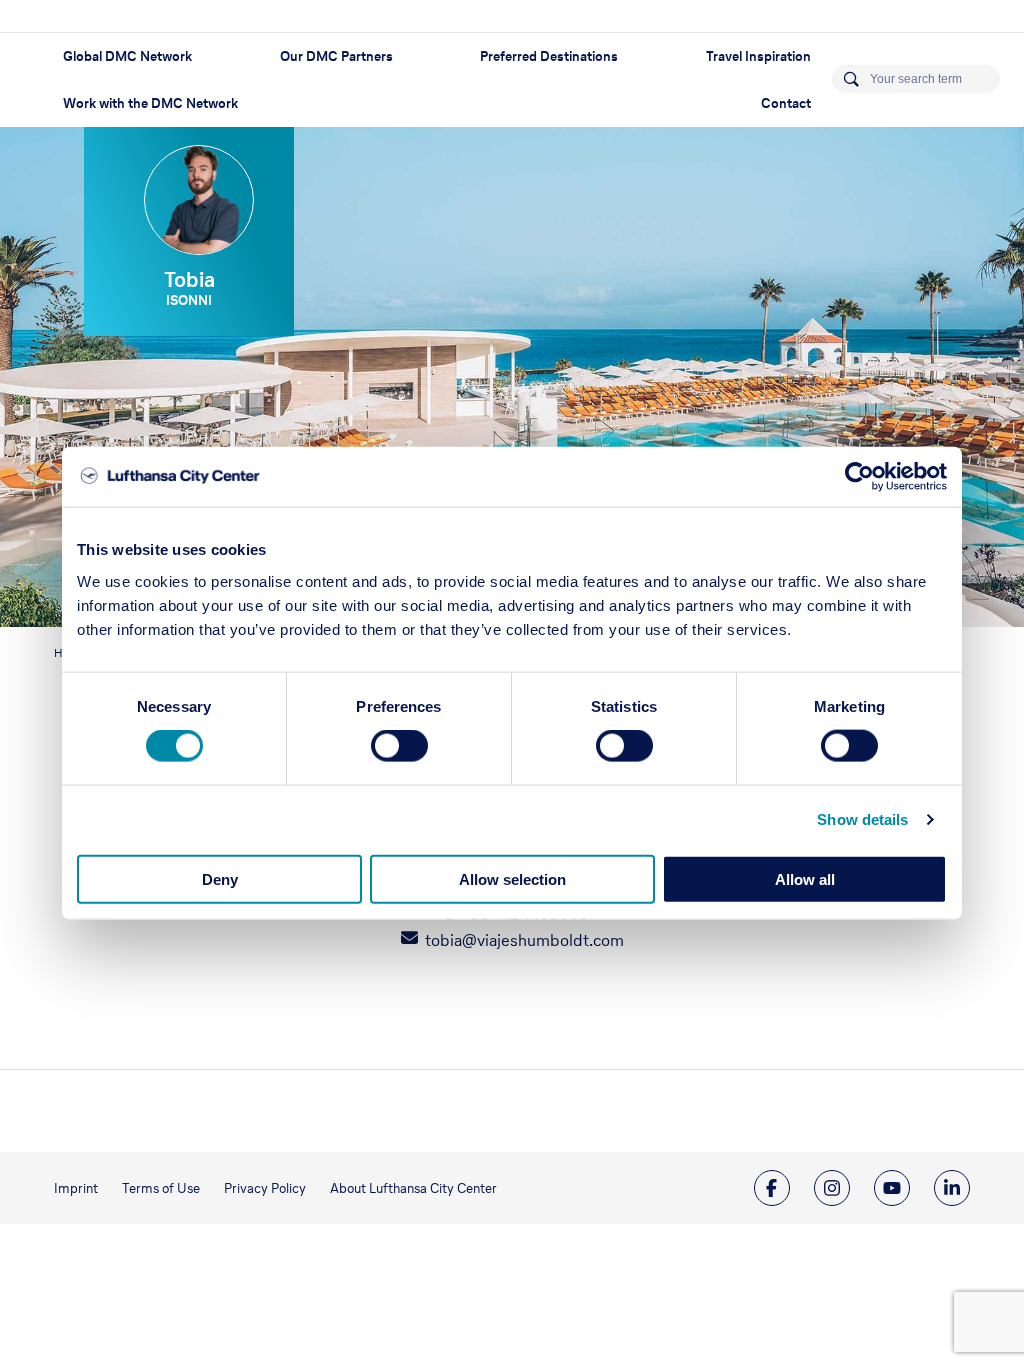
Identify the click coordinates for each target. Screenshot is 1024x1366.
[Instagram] (832, 1188)
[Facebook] (772, 1188)
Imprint (76, 1188)
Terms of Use (161, 1188)
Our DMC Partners (336, 56)
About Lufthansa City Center (413, 1188)
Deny (220, 878)
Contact (786, 103)
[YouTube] (892, 1188)
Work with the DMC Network (150, 103)
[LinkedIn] (952, 1188)
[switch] (399, 746)
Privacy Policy (265, 1188)
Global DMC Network (127, 56)
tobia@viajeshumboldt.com (524, 940)
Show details (862, 819)
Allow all (805, 878)
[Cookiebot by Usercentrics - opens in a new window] (859, 477)
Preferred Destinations (549, 56)
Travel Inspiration (758, 56)
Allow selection (512, 878)
